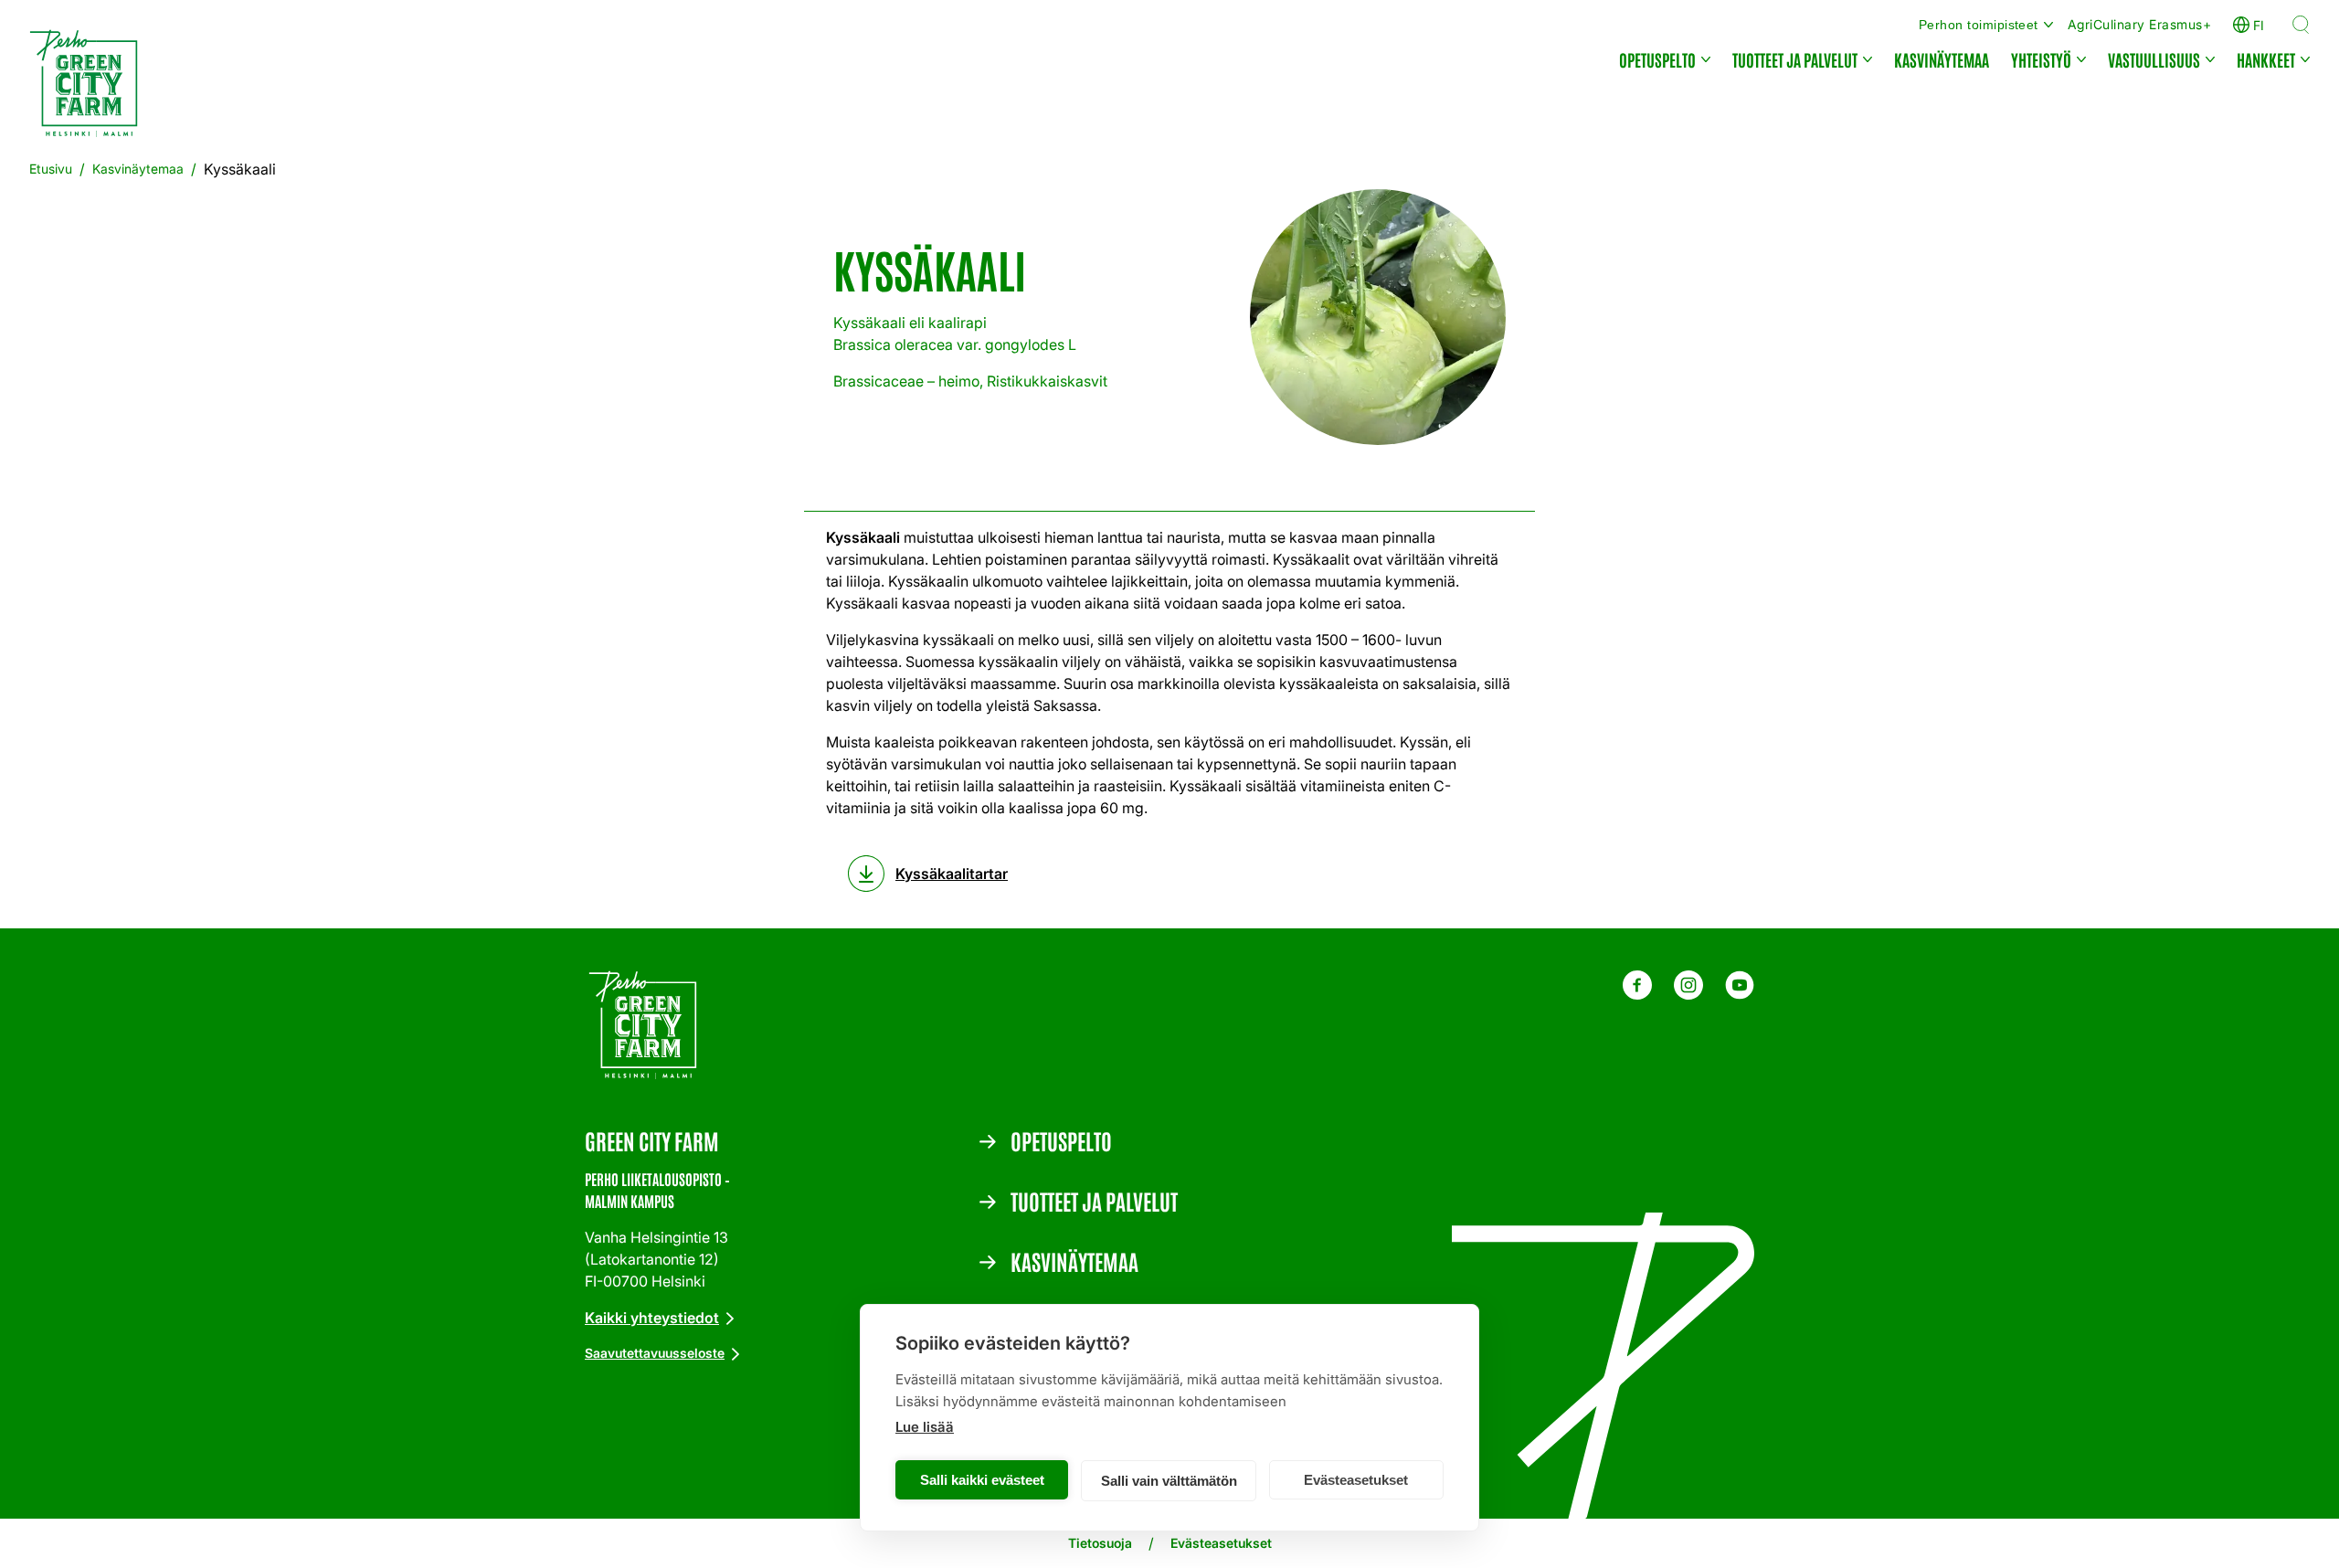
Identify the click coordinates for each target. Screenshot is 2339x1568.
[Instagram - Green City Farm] (1688, 994)
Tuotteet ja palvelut (1795, 59)
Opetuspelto (1657, 59)
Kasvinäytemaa (1942, 59)
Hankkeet (2266, 59)
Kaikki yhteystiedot (652, 1318)
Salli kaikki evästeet (982, 1480)
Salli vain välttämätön (1169, 1481)
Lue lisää (925, 1427)
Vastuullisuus (2154, 59)
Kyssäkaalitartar (952, 874)
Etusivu (51, 169)
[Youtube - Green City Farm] (1740, 994)
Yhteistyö (2041, 59)
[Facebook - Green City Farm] (1637, 994)
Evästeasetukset (1356, 1480)
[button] (2301, 25)
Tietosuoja (1100, 1543)
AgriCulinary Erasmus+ (2139, 24)
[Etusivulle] (90, 87)
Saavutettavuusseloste (655, 1353)
